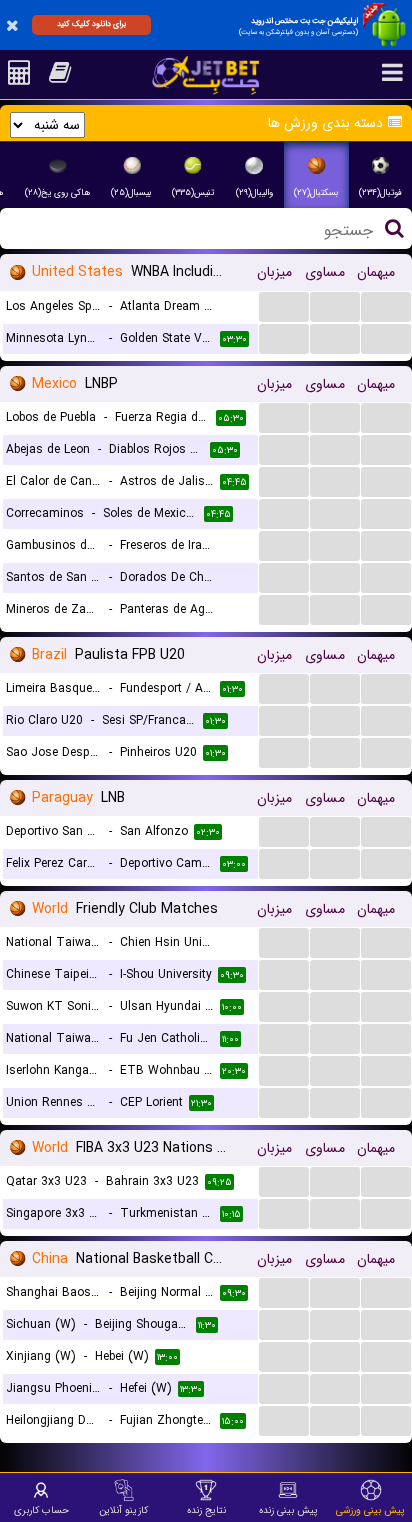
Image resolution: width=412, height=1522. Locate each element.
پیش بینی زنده (288, 1510)
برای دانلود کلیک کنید (91, 24)
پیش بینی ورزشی (370, 1510)
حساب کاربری (41, 1510)
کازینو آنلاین (123, 1510)
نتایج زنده (206, 1510)
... (284, 305)
